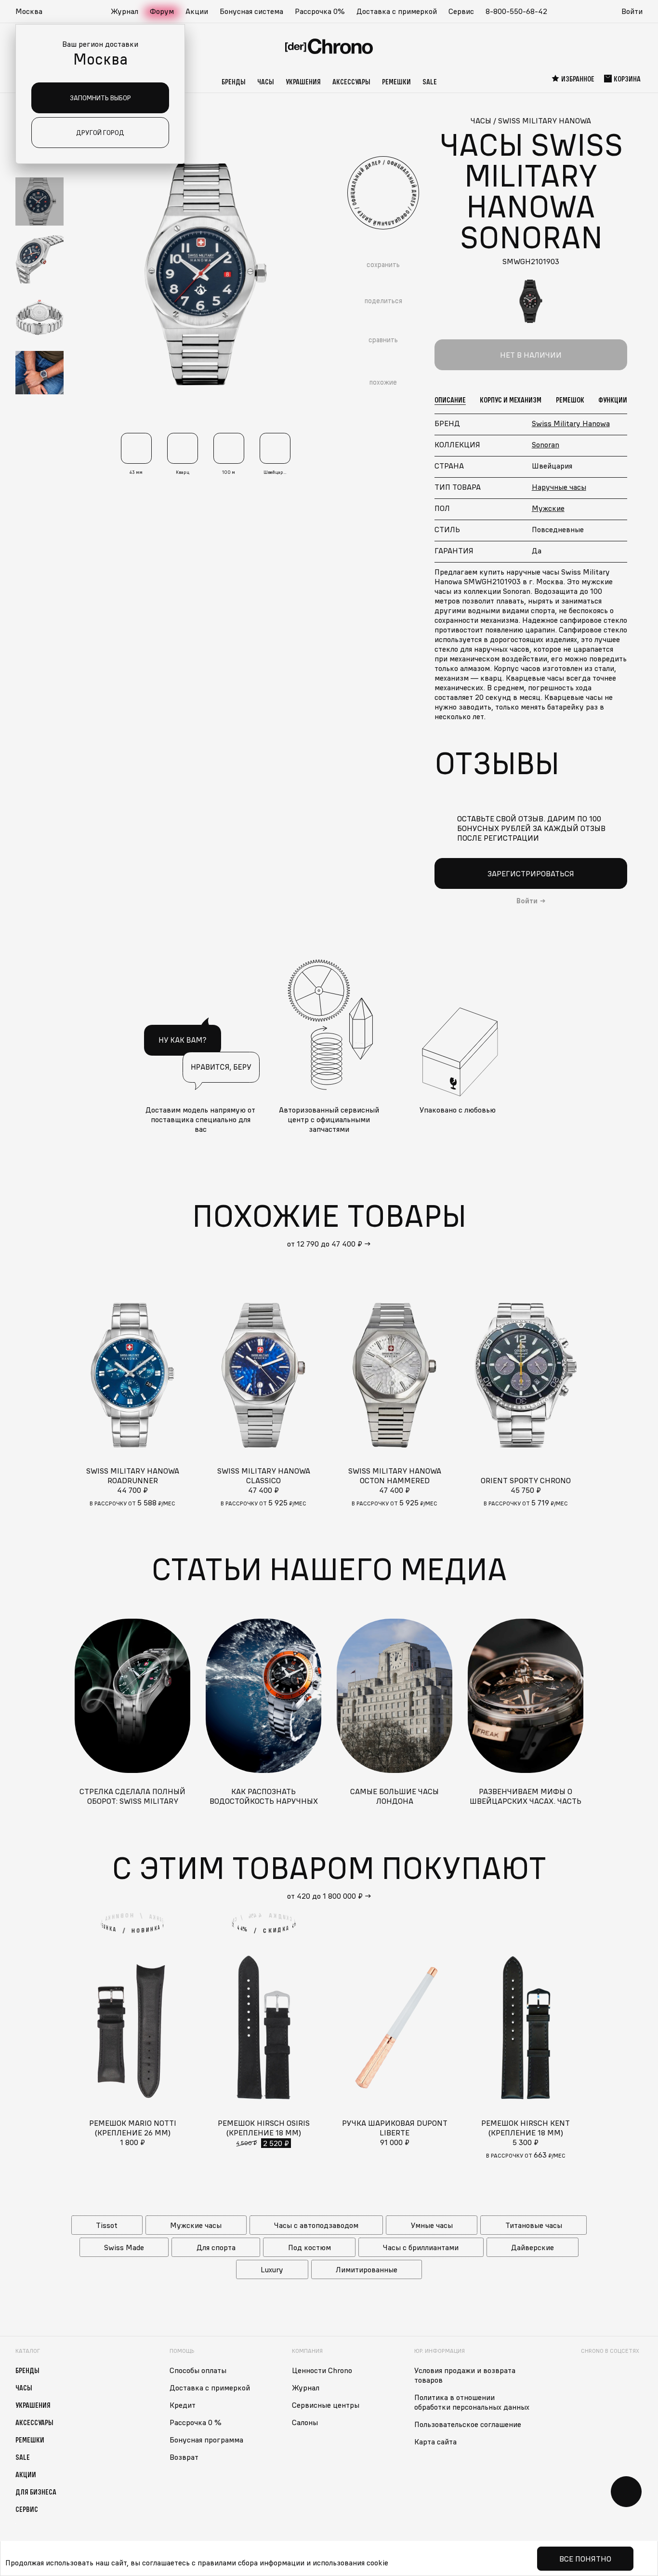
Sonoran (546, 444)
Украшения (303, 81)
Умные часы (432, 2225)
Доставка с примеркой (397, 11)
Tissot (107, 2225)
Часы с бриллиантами (421, 2247)
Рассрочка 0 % (196, 2422)
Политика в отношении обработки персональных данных (472, 2402)
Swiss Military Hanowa (571, 423)
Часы (266, 81)
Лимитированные (367, 2269)
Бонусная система (251, 11)
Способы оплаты (198, 2370)
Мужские (548, 508)
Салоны (305, 2422)
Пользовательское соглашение (468, 2424)
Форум (162, 11)
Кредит (183, 2405)
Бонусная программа (206, 2440)
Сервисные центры (326, 2405)
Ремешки (396, 81)
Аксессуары (351, 81)
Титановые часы (534, 2225)
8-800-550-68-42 (516, 11)
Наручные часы (559, 487)
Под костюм (309, 2247)
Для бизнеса (36, 2492)
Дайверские (533, 2247)
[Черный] (531, 301)
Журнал (125, 11)
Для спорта (216, 2247)
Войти (632, 11)
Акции (197, 11)
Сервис (461, 11)
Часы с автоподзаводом (316, 2225)
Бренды (234, 81)
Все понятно (585, 2559)
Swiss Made (124, 2247)
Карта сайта (435, 2442)
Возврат (184, 2457)
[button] (34, 12)
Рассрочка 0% (320, 11)
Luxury (272, 2269)
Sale (430, 81)
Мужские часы (196, 2225)
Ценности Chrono (322, 2370)
